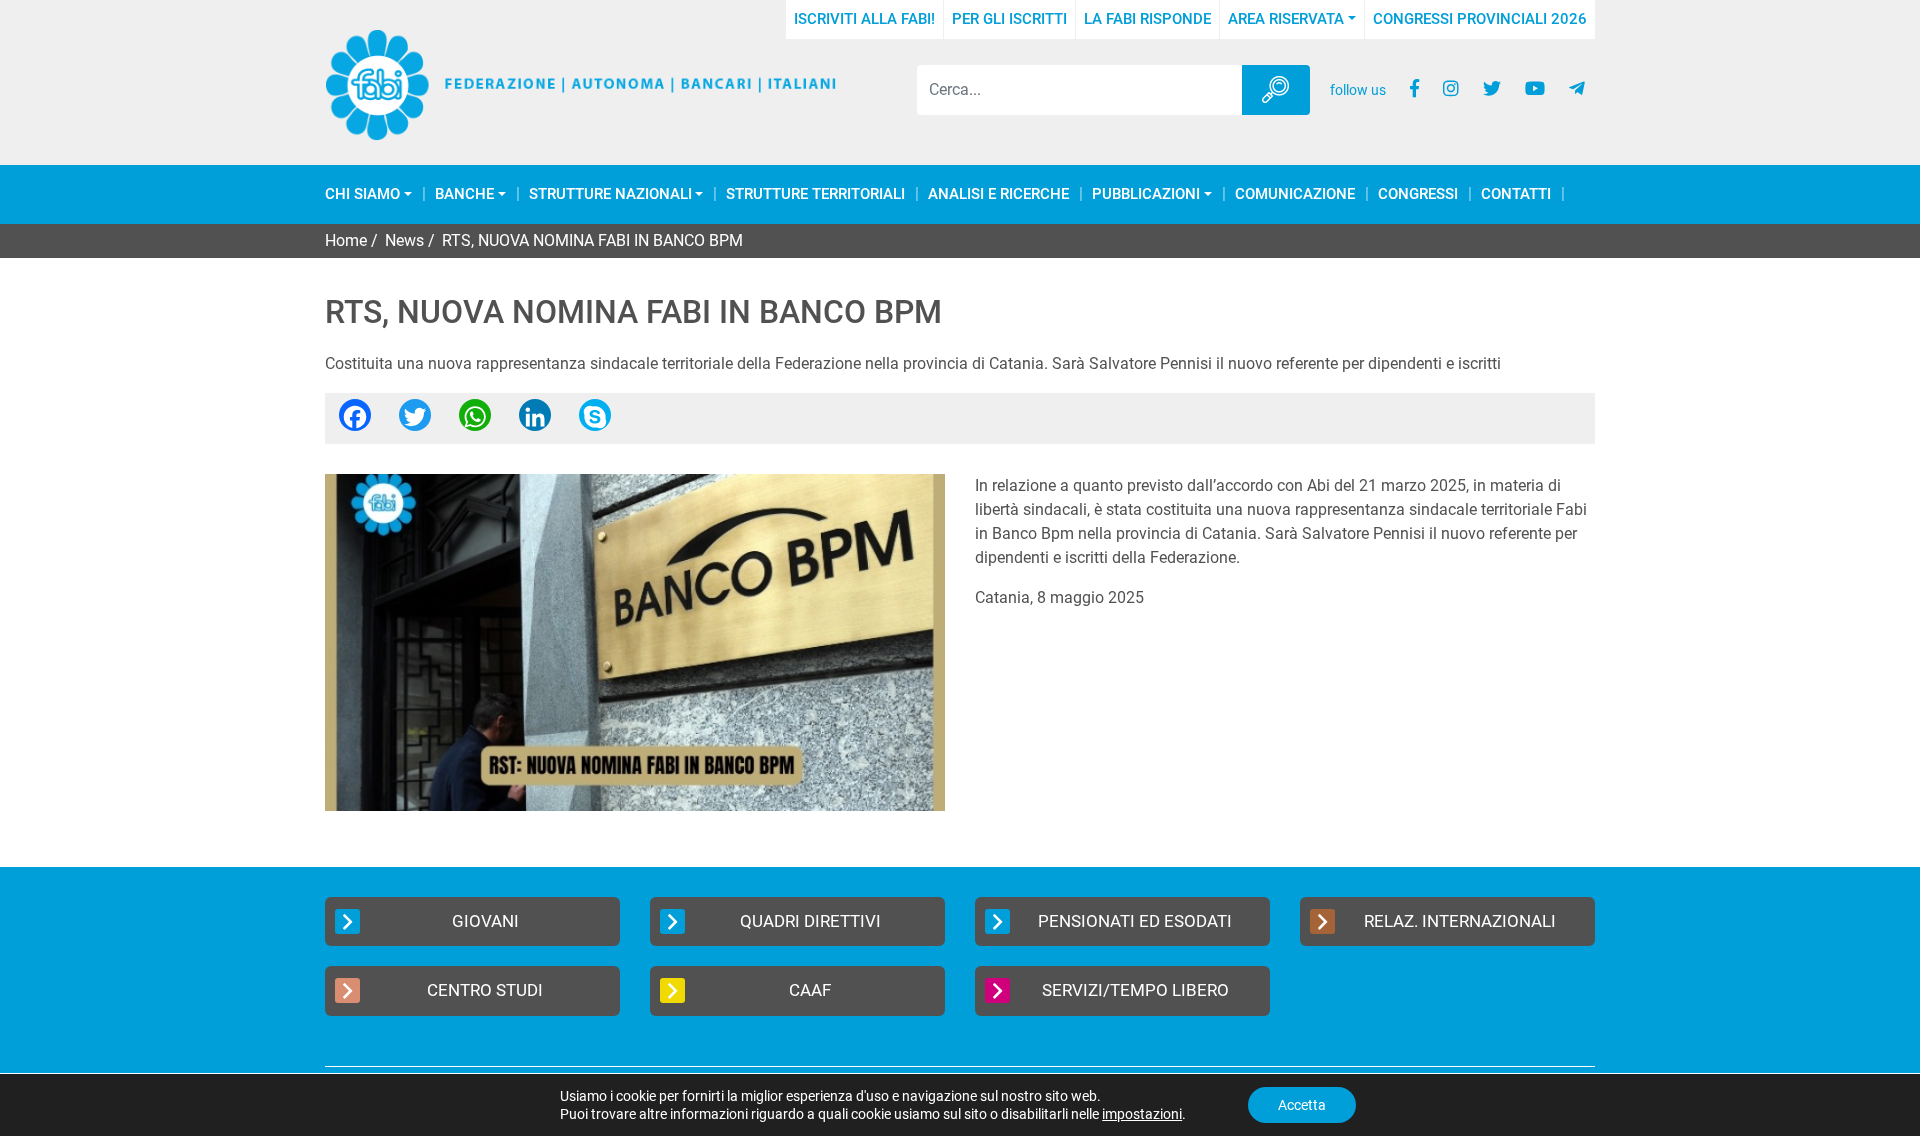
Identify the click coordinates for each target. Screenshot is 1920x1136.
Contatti (1516, 194)
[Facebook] (355, 421)
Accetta (1302, 1105)
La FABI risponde (1147, 19)
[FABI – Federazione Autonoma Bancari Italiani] (581, 85)
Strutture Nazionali (610, 194)
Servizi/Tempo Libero (1135, 990)
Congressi (1418, 194)
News (404, 240)
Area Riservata (1286, 19)
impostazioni (1142, 1114)
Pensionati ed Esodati (1135, 921)
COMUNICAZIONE (1295, 194)
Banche (464, 194)
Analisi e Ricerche (998, 194)
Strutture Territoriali (815, 194)
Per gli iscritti (1009, 19)
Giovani (485, 921)
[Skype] (595, 421)
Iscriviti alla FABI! (864, 19)
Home (346, 240)
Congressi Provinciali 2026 (1480, 19)
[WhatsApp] (475, 421)
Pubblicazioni (1146, 194)
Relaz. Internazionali (1460, 921)
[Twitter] (415, 421)
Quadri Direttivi (810, 921)
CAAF (810, 990)
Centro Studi (485, 990)
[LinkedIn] (535, 421)
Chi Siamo (362, 194)
